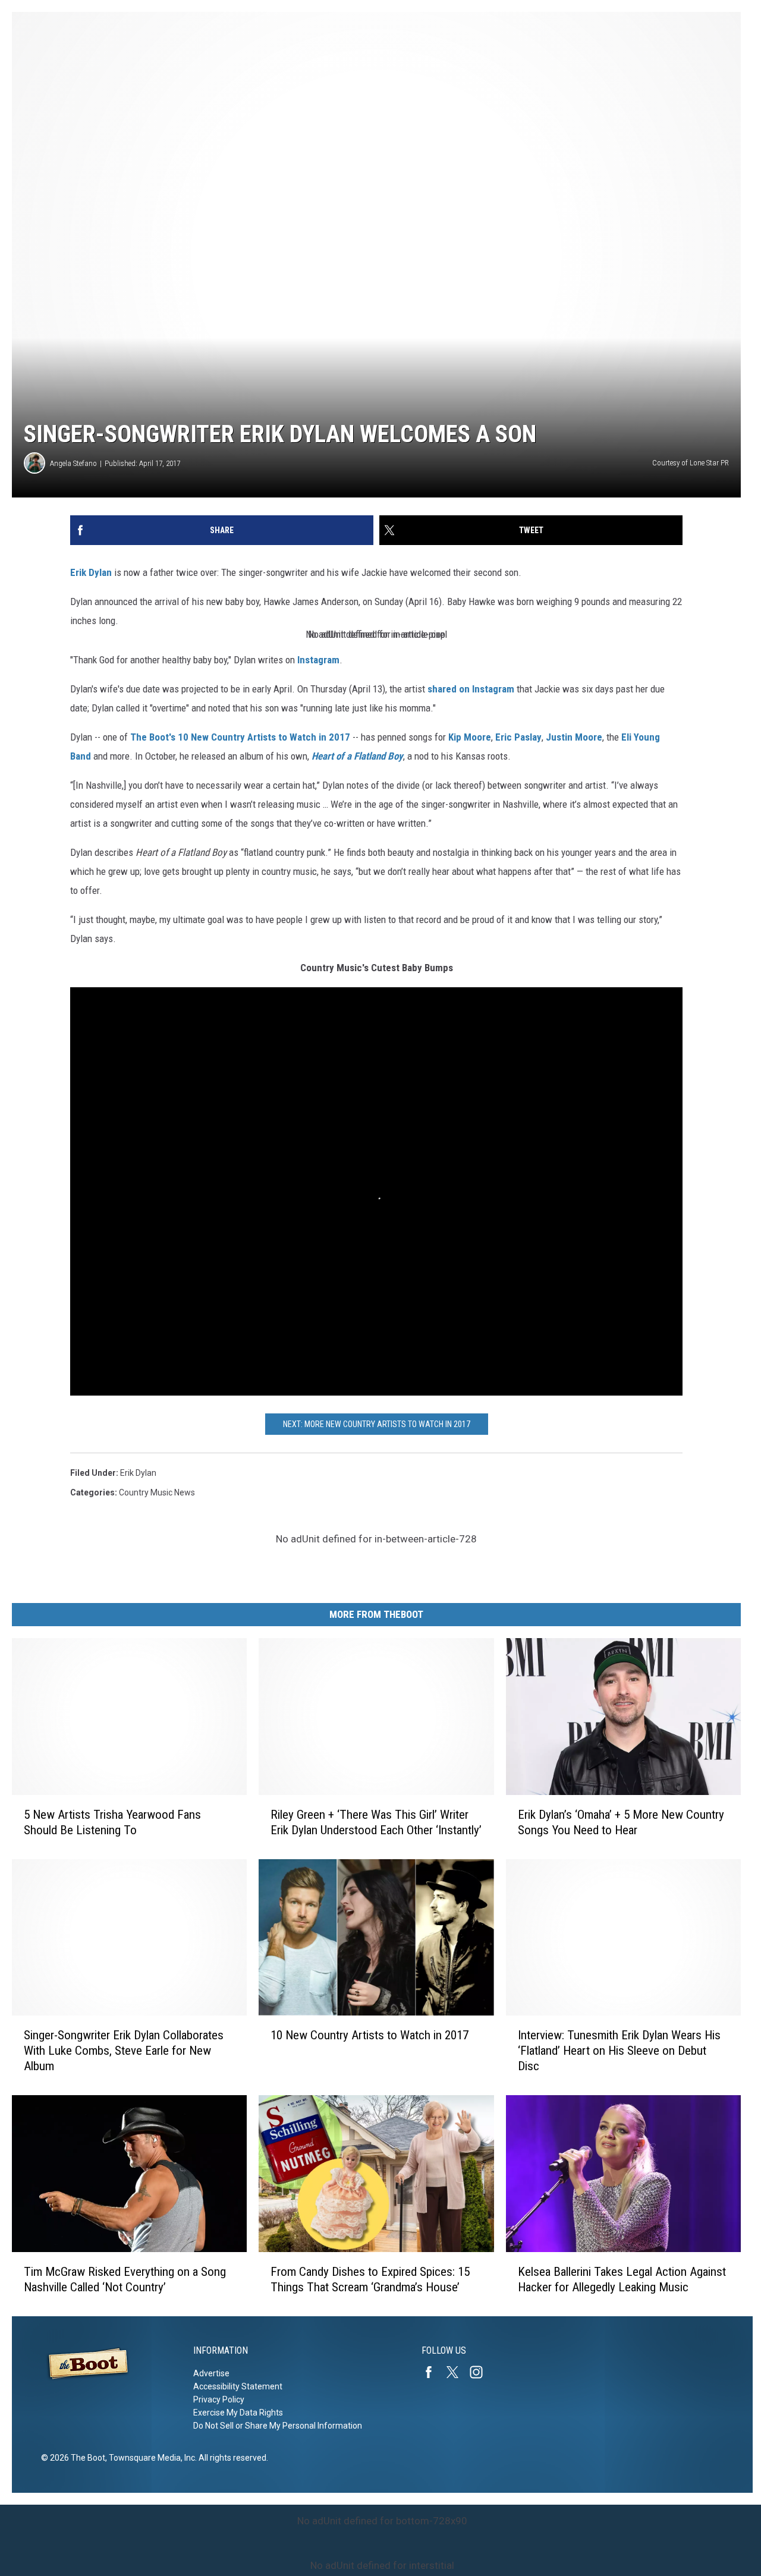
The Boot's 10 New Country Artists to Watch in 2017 (240, 737)
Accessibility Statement (238, 2386)
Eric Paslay (518, 737)
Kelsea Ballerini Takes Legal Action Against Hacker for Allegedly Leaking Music (622, 2279)
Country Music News (157, 1492)
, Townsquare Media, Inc (150, 2458)
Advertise (211, 2373)
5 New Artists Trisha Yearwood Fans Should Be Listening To (112, 1822)
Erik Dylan (91, 572)
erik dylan (138, 1473)
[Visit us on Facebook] (433, 2372)
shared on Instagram (471, 689)
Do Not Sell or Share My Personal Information (278, 2426)
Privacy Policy (219, 2399)
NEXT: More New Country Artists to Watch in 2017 (377, 1424)
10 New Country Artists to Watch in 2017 (370, 2035)
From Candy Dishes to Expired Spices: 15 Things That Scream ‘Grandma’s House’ (370, 2279)
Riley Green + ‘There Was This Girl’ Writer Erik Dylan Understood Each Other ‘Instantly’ (376, 1822)
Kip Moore (470, 737)
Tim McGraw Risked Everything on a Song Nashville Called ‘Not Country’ (125, 2279)
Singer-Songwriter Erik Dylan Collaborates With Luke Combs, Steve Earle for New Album (124, 2051)
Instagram (318, 660)
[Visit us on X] (457, 2372)
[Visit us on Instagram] (481, 2372)
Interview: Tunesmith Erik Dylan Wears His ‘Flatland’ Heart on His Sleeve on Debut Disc (619, 2051)
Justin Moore (574, 737)
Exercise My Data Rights (238, 2413)
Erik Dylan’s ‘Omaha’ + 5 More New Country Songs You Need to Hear (621, 1822)
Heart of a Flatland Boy (357, 756)
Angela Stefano (73, 463)
